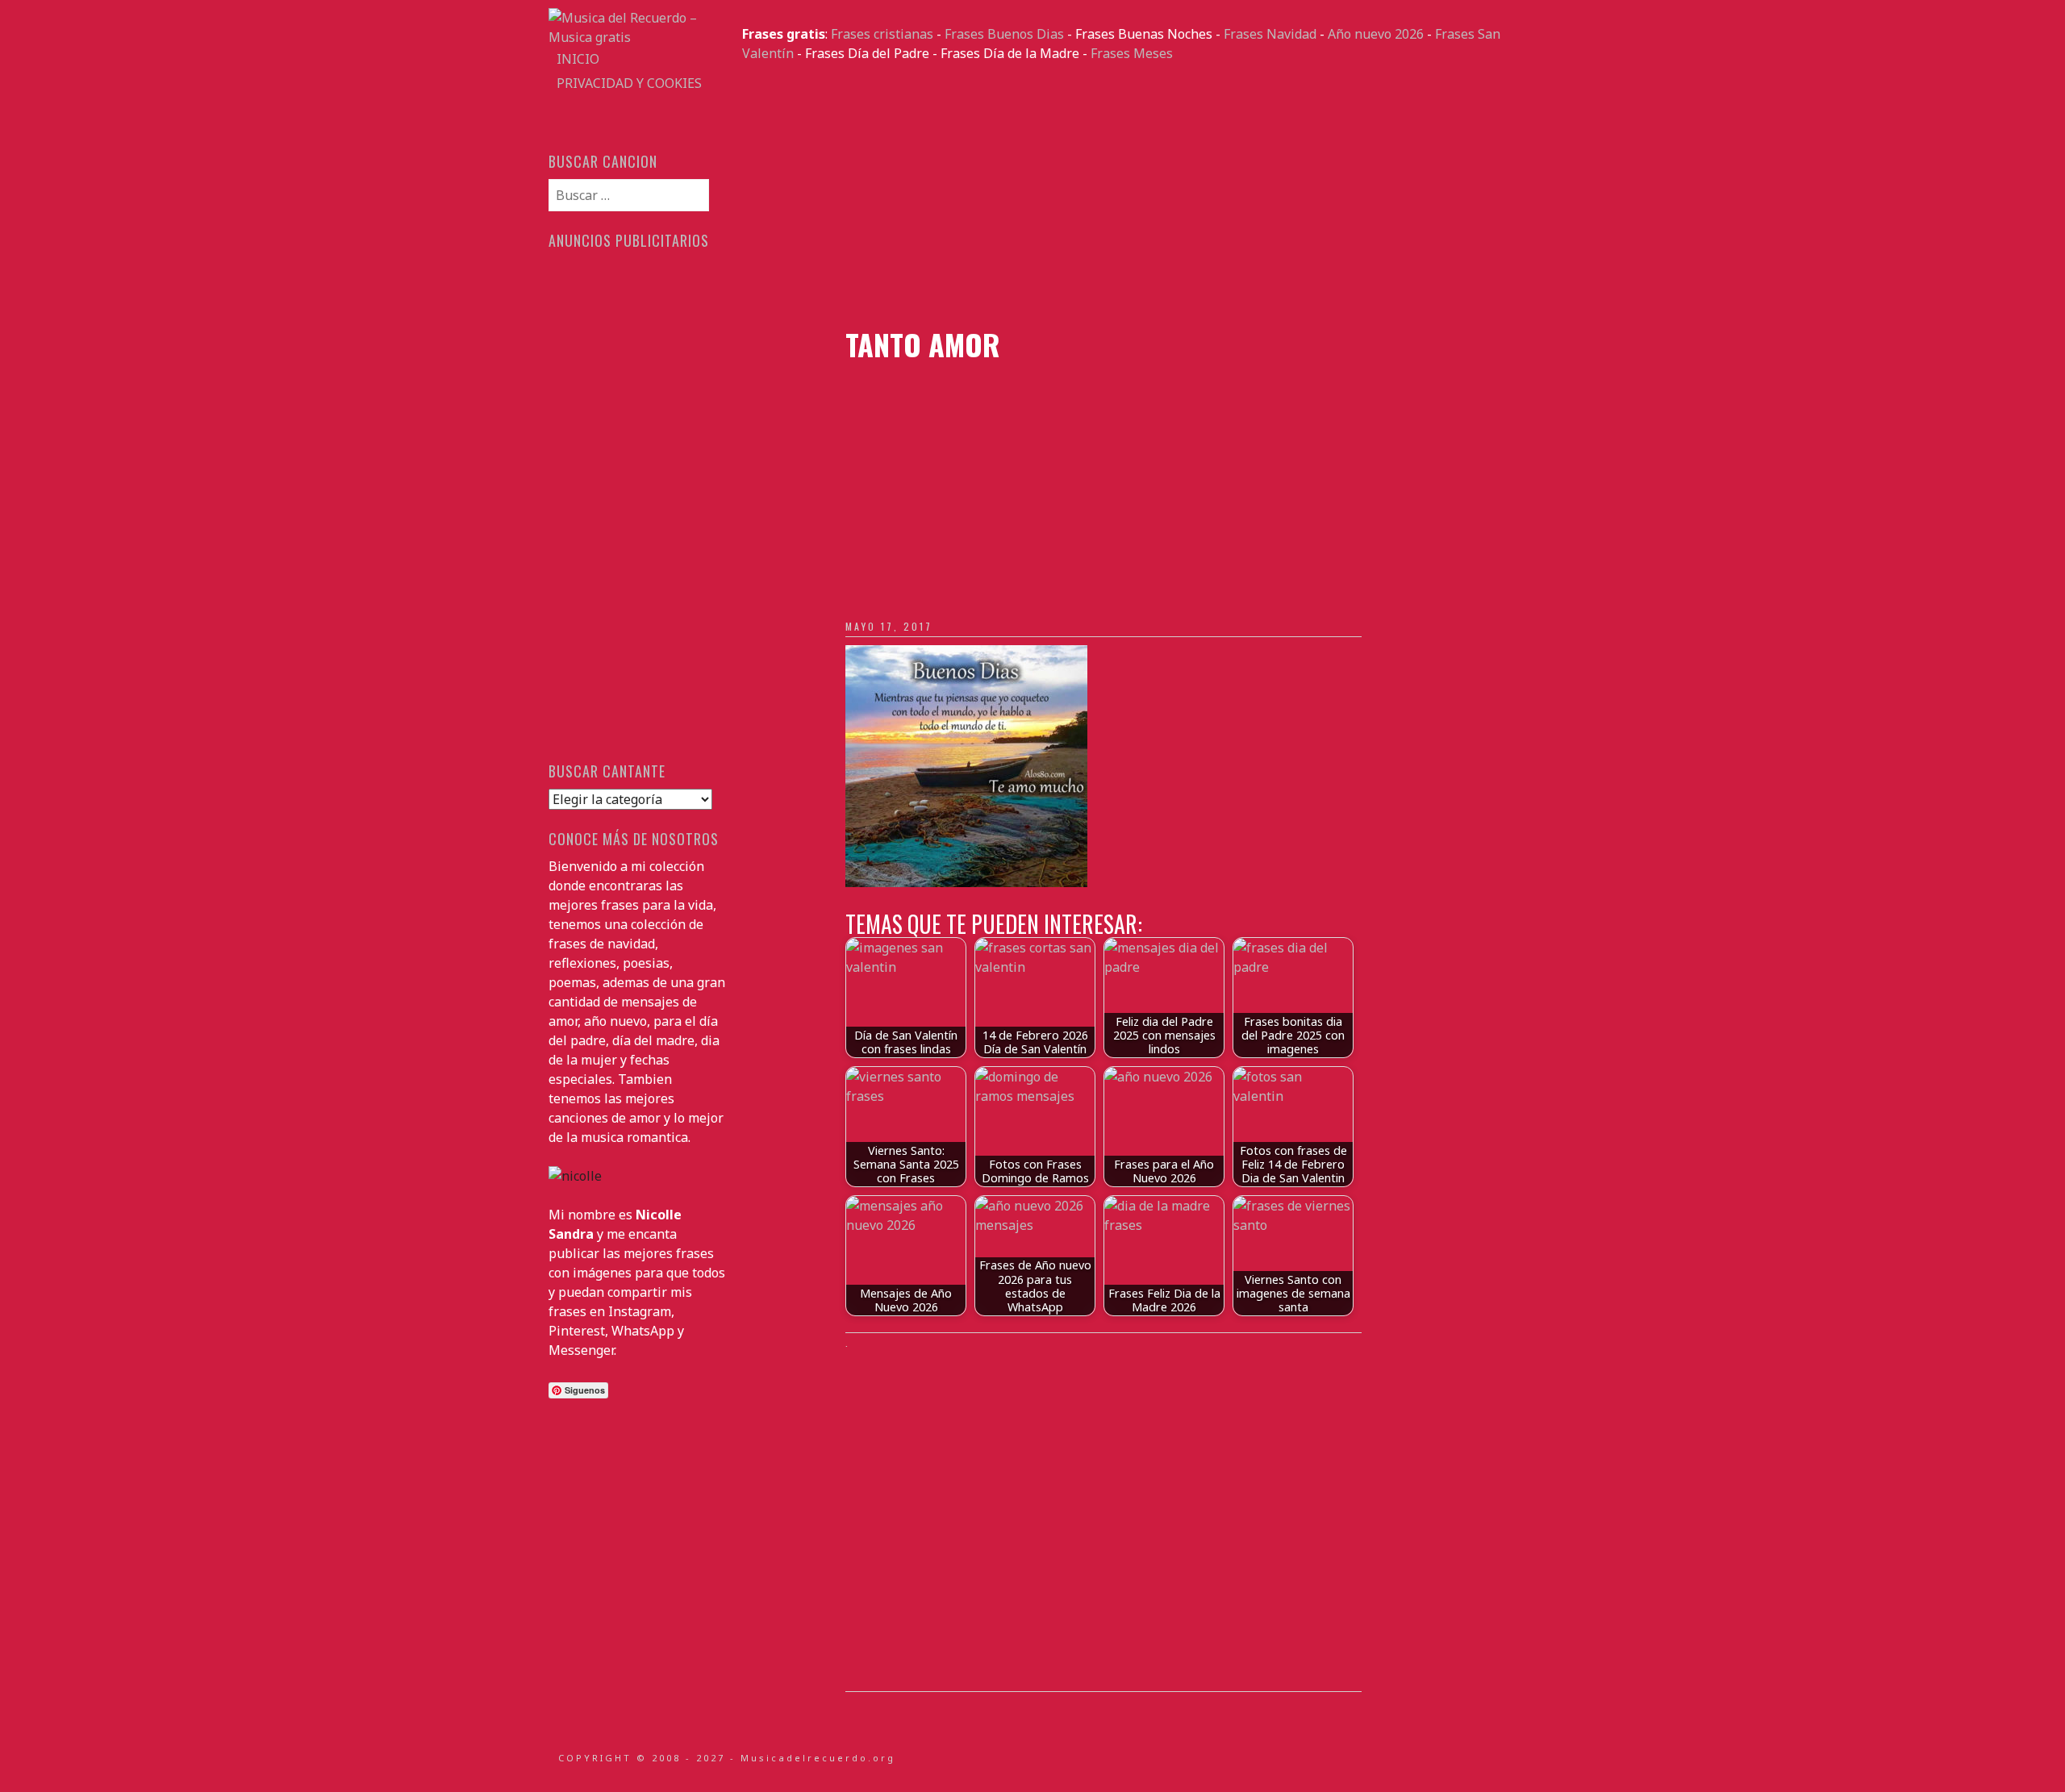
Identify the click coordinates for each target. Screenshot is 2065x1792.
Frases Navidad (1270, 34)
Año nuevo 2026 (1376, 34)
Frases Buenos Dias (1004, 34)
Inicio (578, 59)
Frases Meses (1132, 53)
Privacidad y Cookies (629, 83)
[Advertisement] (1129, 195)
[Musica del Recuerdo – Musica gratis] (637, 37)
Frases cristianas (882, 34)
